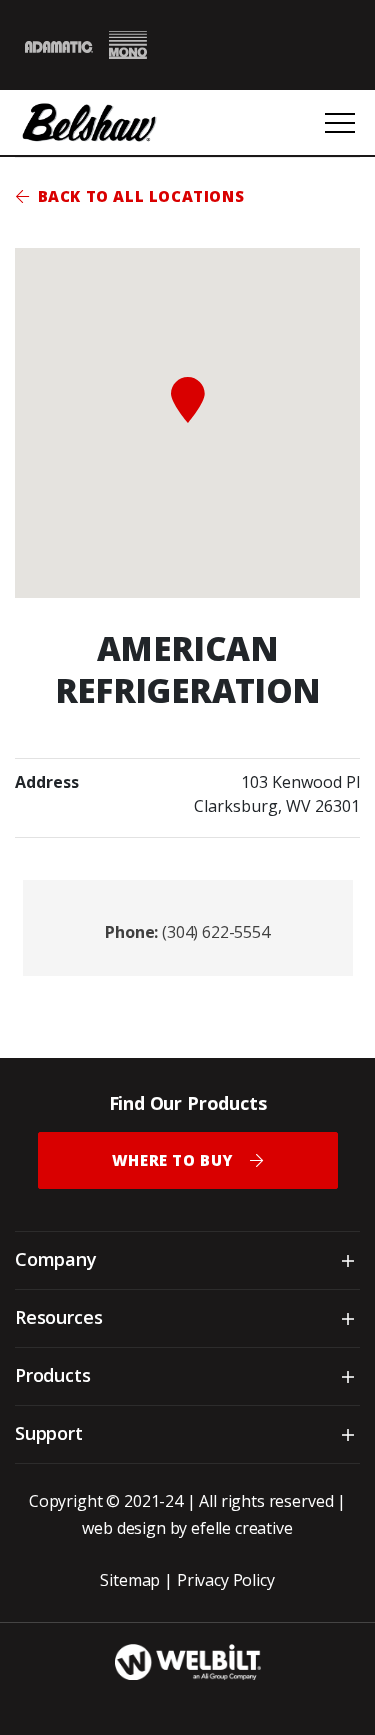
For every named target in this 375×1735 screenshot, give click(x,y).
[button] (188, 400)
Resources (58, 1317)
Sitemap (130, 1580)
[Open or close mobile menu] (340, 123)
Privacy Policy (226, 1580)
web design (123, 1528)
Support (49, 1433)
